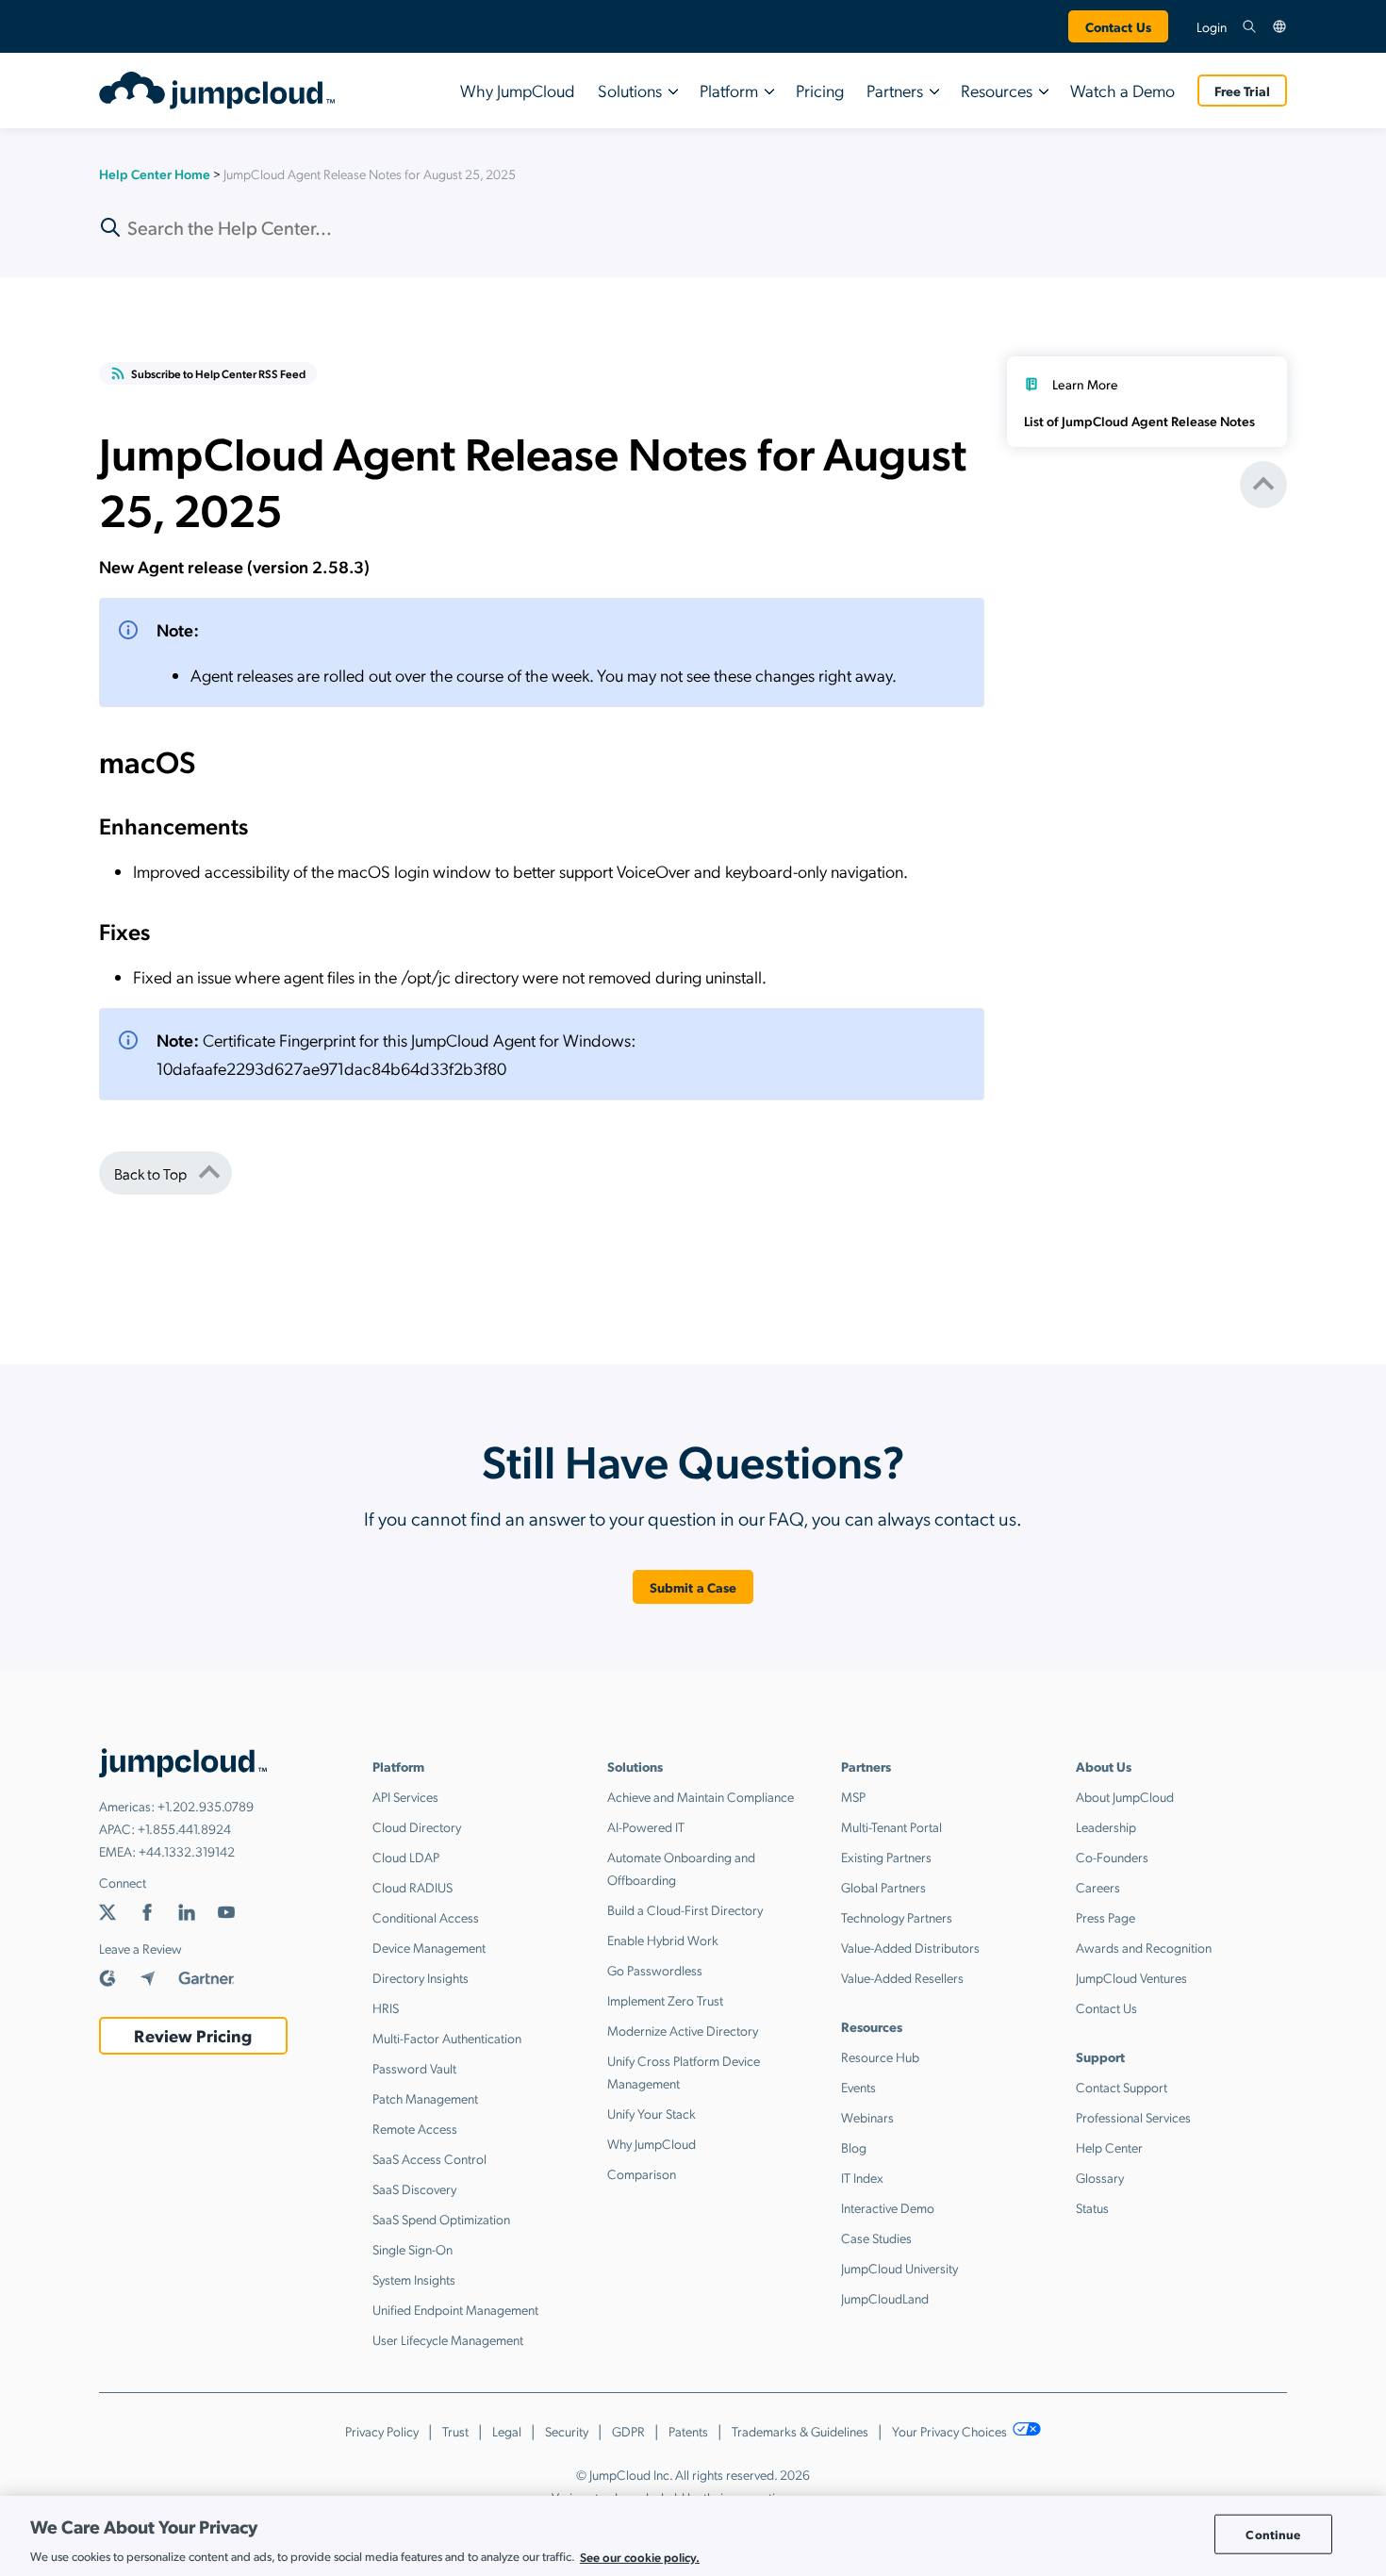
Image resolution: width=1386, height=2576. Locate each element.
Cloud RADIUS (412, 1887)
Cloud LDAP (406, 1857)
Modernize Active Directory (683, 2030)
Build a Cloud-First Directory (685, 1909)
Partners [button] (895, 90)
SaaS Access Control (429, 2158)
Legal (507, 2431)
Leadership (1106, 1826)
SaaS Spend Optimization (441, 2219)
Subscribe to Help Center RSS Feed (218, 373)
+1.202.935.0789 (206, 1806)
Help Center (1109, 2147)
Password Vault (414, 2068)
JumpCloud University (899, 2268)
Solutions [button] (630, 90)
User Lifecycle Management (448, 2339)
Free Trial (1242, 91)
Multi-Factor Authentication (447, 2038)
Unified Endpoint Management (455, 2309)
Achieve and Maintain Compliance (701, 1796)
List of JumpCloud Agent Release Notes (1139, 421)
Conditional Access (426, 1917)
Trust (455, 2431)
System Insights (414, 2279)
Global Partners (883, 1887)
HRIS (386, 2007)
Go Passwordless (655, 1970)
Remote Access (415, 2128)
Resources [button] (997, 90)
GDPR (628, 2431)
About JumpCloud (1125, 1796)
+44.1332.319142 (187, 1851)
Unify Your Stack (652, 2113)
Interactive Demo (888, 2207)
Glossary (1100, 2177)
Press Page (1105, 1917)
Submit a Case (693, 1587)
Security (567, 2431)
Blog (854, 2147)
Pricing (820, 90)
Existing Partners (886, 1857)
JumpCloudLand (885, 2298)
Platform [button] (729, 90)
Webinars (867, 2117)
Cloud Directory (417, 1826)
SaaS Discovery (414, 2188)
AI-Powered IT (646, 1826)
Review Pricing (193, 2035)
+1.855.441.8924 (184, 1828)
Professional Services (1133, 2117)
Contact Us (1118, 26)
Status (1092, 2207)
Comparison (642, 2173)
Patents (688, 2431)
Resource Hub (880, 2056)
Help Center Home (155, 173)
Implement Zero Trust (665, 2000)
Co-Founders (1112, 1857)
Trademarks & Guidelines (800, 2431)
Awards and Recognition (1144, 1947)
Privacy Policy (382, 2431)
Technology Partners (897, 1917)
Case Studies (876, 2237)
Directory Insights (421, 1977)
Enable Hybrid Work (663, 1940)
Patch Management (425, 2098)
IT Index (862, 2177)
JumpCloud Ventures (1131, 1977)
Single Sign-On (412, 2249)
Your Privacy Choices (951, 2431)
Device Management (429, 1947)
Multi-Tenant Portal (891, 1826)
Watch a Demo (1122, 90)
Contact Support (1122, 2087)
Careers (1098, 1887)
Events (858, 2087)
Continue (1273, 2534)
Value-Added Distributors (910, 1947)
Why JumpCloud (518, 90)
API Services (405, 1796)
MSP (853, 1796)
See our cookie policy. (640, 2556)
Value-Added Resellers (902, 1977)
